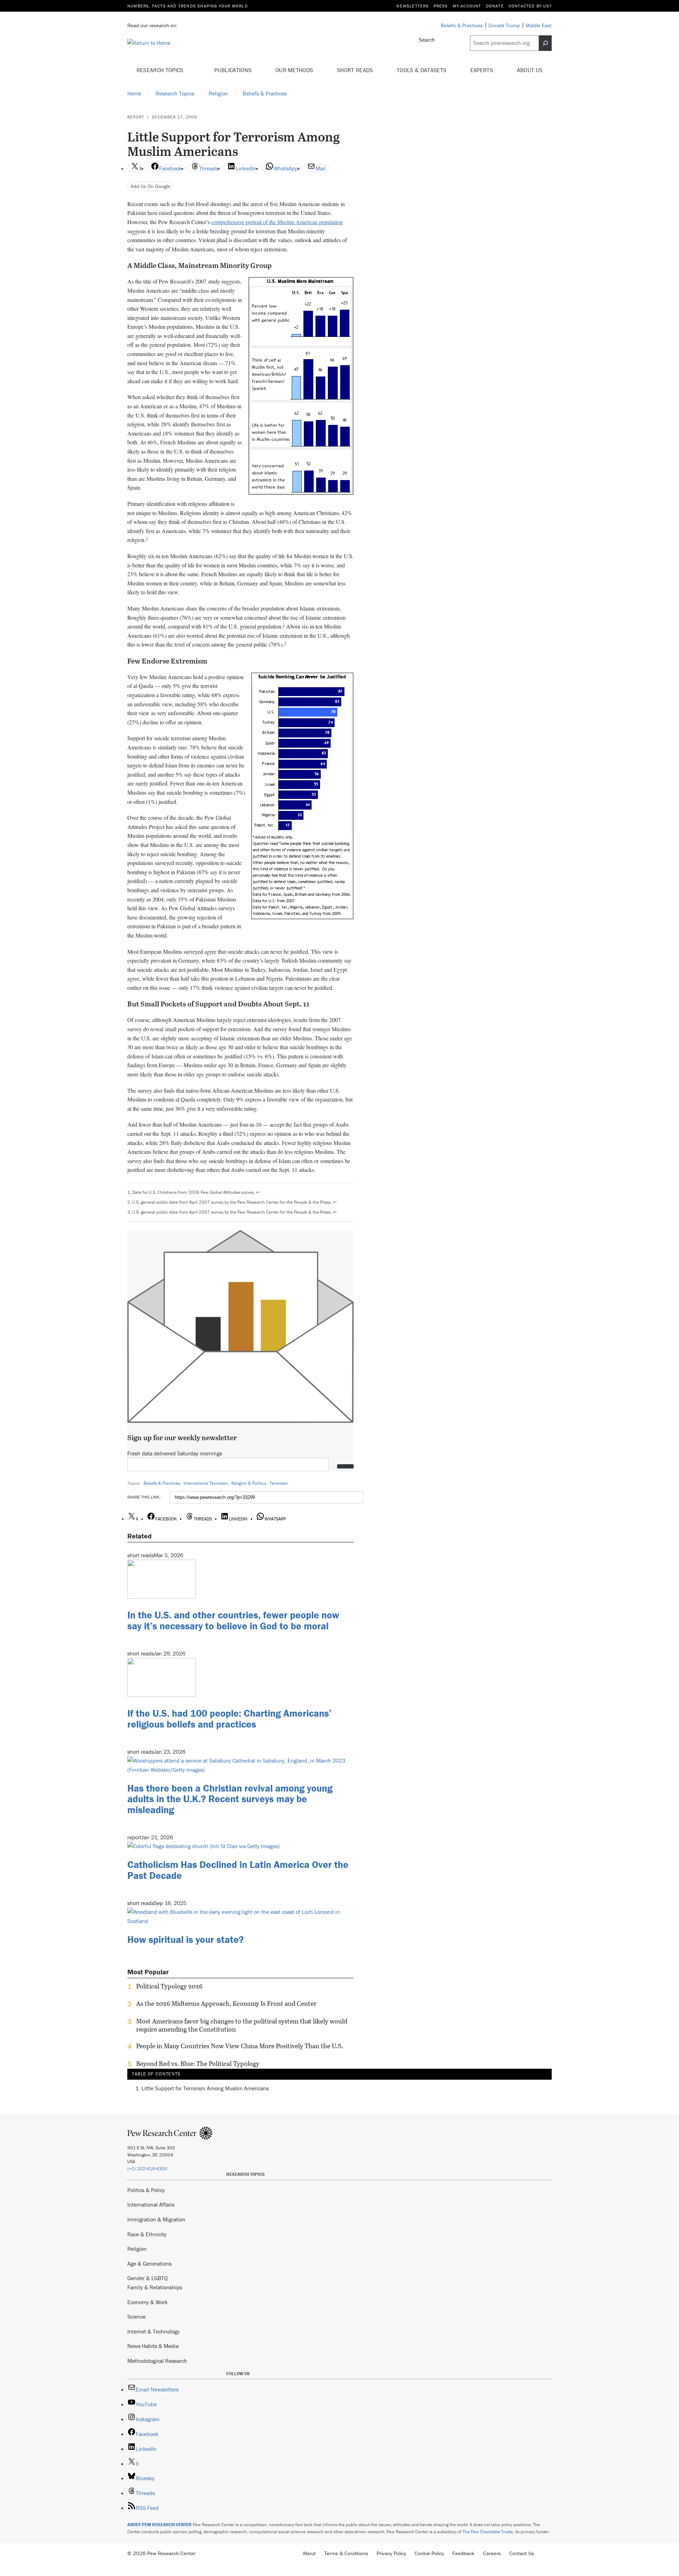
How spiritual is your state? (185, 1939)
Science (137, 2317)
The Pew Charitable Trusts (488, 2532)
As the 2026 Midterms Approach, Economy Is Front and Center (226, 2004)
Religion (137, 2249)
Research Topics (161, 70)
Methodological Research (157, 2361)
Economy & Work (147, 2302)
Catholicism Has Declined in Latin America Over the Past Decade (238, 1870)
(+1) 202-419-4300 (147, 2169)
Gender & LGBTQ (147, 2278)
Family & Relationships (155, 2287)
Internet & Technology (153, 2331)
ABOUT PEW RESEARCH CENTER (159, 2525)
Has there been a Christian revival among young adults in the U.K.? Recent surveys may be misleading (230, 1799)
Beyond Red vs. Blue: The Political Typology (198, 2064)
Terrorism (279, 1483)
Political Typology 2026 (169, 1986)
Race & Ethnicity (147, 2234)
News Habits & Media (153, 2346)
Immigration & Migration (156, 2219)
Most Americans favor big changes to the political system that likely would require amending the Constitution (242, 2025)
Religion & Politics (249, 1483)
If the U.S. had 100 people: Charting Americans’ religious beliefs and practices (229, 1719)
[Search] (545, 43)
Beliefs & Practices (162, 1483)
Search (427, 40)
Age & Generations (149, 2264)
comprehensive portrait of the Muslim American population (277, 222)
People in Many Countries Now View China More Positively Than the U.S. (240, 2046)
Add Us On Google (150, 186)
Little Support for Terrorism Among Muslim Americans (205, 2088)
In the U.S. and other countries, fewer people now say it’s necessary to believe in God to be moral (233, 1620)
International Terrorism (206, 1483)
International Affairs (151, 2204)
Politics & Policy (146, 2190)
